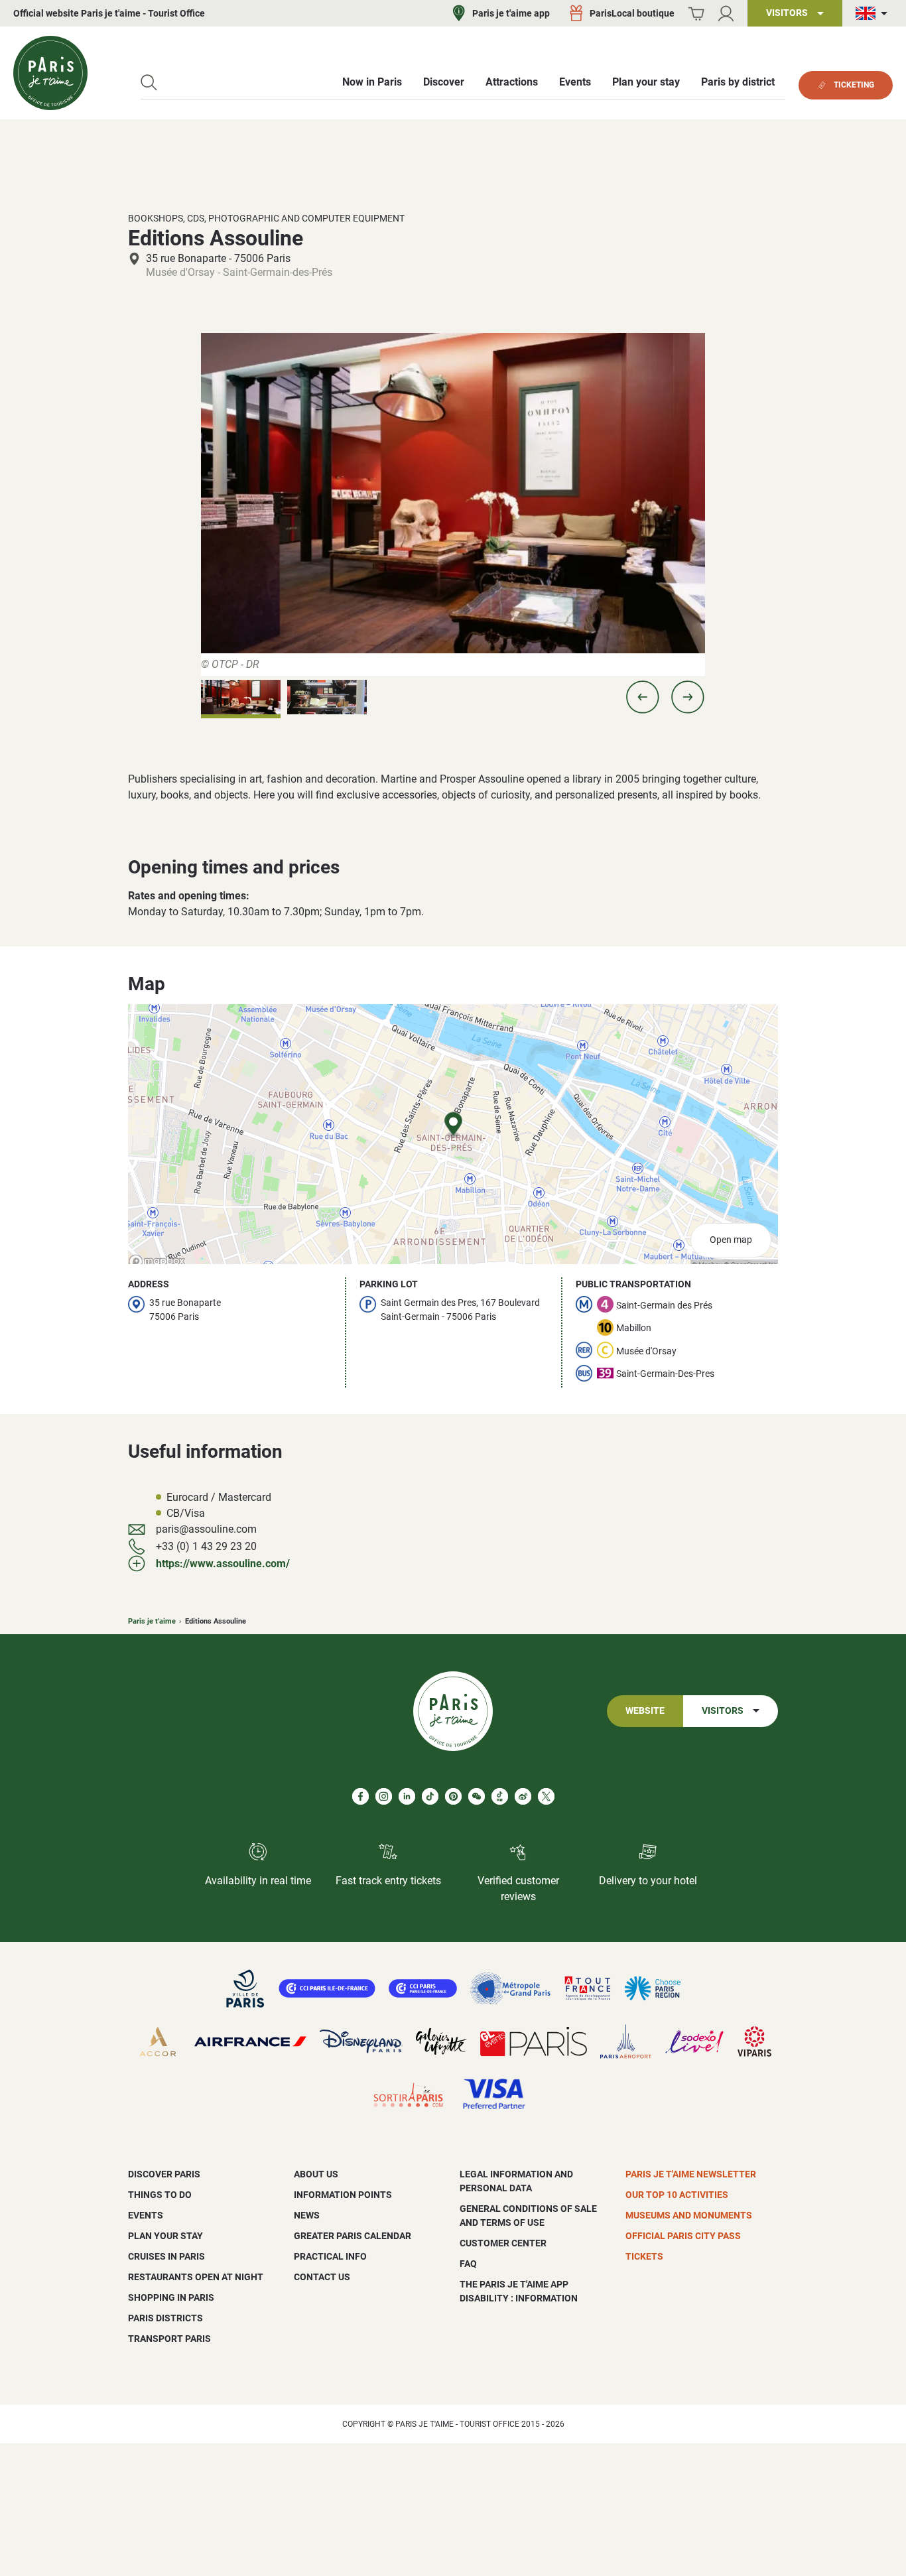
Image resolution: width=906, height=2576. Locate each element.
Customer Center (503, 2243)
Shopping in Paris (171, 2297)
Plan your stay (165, 2236)
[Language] (874, 14)
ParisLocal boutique (632, 13)
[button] (643, 697)
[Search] (149, 83)
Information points (343, 2195)
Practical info (330, 2256)
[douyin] (500, 1796)
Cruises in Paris (166, 2256)
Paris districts (165, 2318)
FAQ (468, 2264)
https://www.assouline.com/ (223, 1564)
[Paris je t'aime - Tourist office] (50, 73)
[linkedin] (407, 1796)
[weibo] (523, 1796)
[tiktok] (430, 1796)
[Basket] (696, 14)
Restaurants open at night (196, 2277)
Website (645, 1711)
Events (146, 2215)
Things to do (160, 2195)
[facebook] (360, 1796)
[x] (546, 1796)
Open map (731, 1240)
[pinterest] (453, 1796)
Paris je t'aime (152, 1621)
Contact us (322, 2277)
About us (316, 2174)
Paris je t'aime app (511, 13)
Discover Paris (164, 2174)
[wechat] (477, 1796)
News (307, 2215)
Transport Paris (169, 2339)
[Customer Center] (726, 14)
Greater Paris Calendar (353, 2236)
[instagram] (384, 1796)
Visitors (723, 1711)
